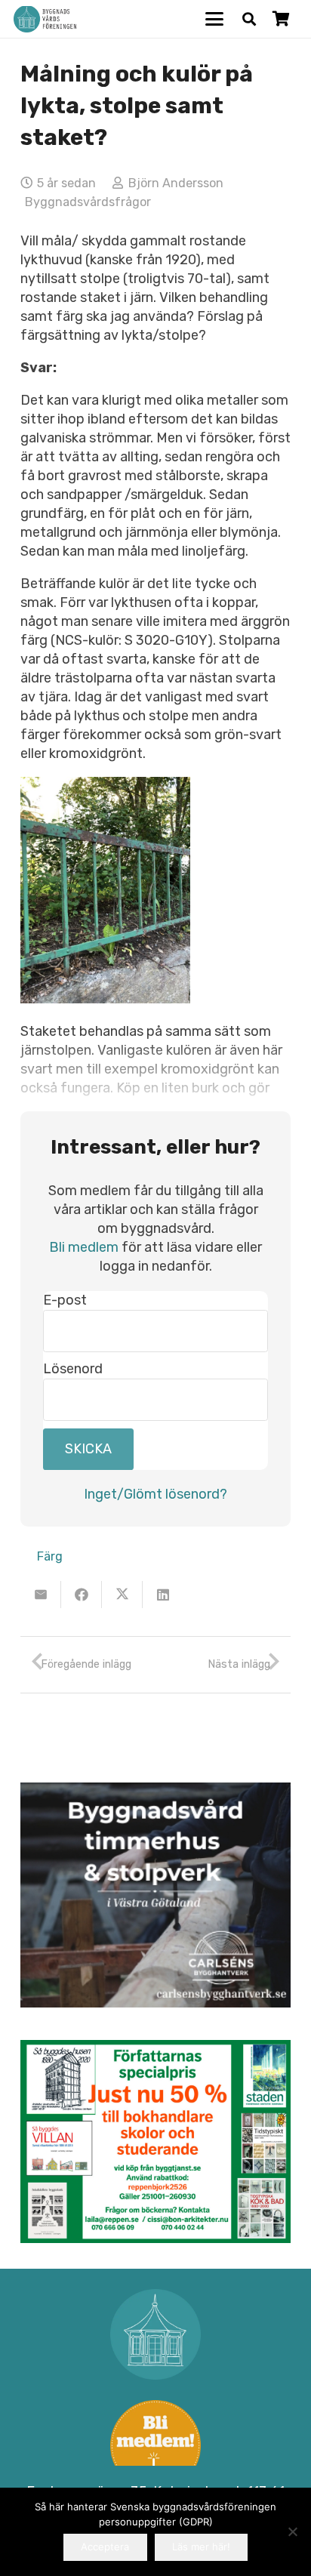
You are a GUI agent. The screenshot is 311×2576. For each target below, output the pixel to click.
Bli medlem (84, 1247)
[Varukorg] (281, 19)
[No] (292, 2531)
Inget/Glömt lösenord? (155, 1494)
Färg (50, 1556)
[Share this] (82, 1595)
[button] (215, 19)
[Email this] (41, 1595)
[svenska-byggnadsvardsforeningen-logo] (45, 19)
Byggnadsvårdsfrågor (88, 202)
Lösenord (73, 1369)
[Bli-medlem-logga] (155, 2445)
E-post (65, 1300)
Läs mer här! (201, 2547)
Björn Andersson (176, 183)
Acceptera (105, 2547)
